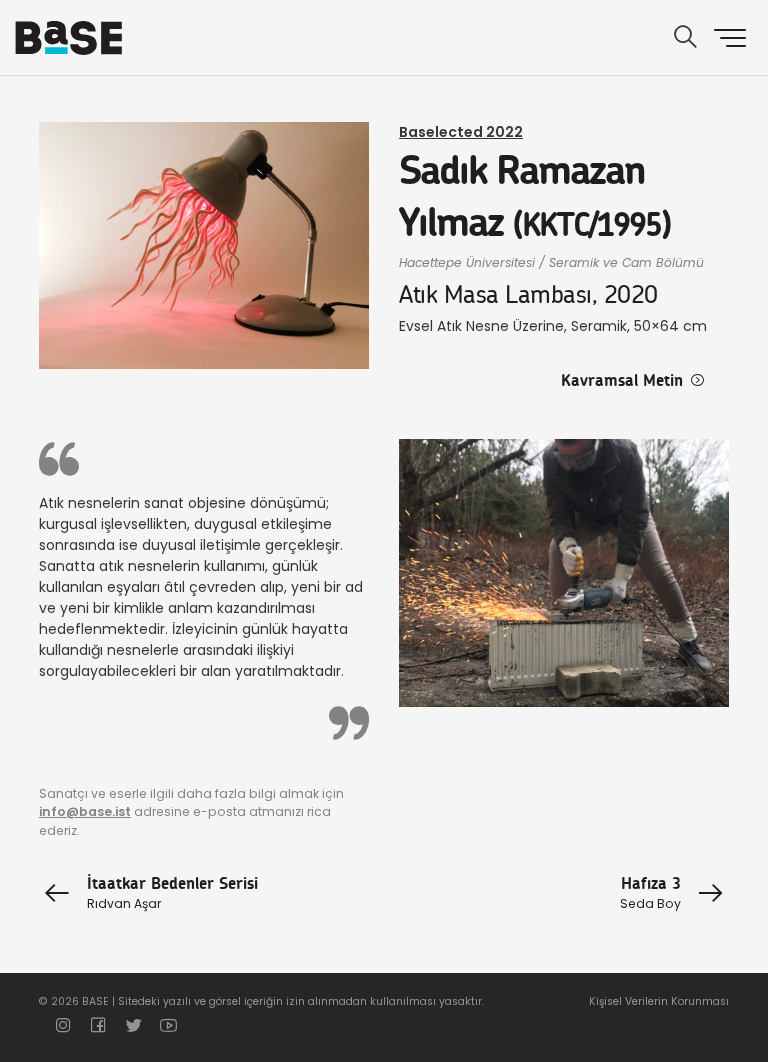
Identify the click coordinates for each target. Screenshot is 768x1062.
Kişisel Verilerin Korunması (659, 1001)
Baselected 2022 (461, 132)
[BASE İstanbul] (68, 38)
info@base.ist (85, 811)
